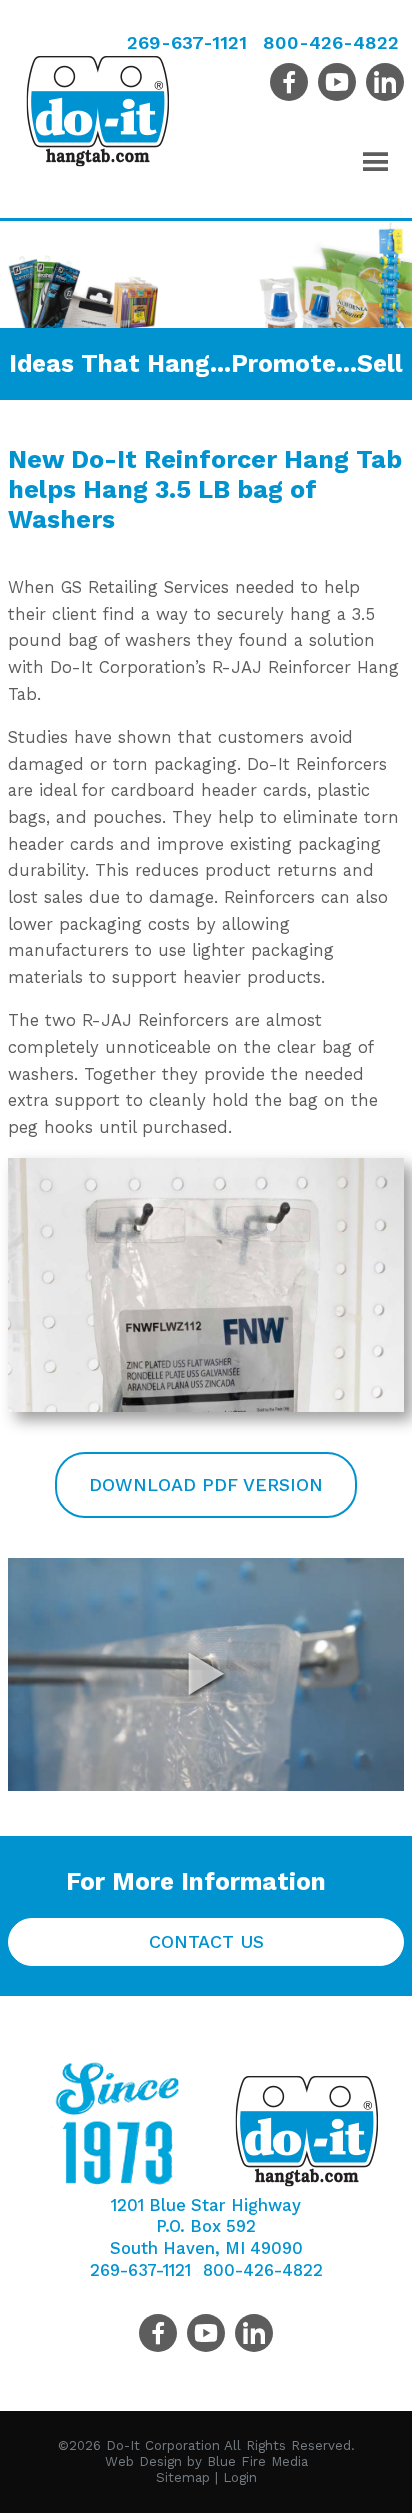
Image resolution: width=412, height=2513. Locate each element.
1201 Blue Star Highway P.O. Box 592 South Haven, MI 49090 (206, 2227)
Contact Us (206, 1941)
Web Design (143, 2461)
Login (240, 2477)
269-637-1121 (187, 42)
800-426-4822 (331, 42)
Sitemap (183, 2477)
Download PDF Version (206, 1484)
